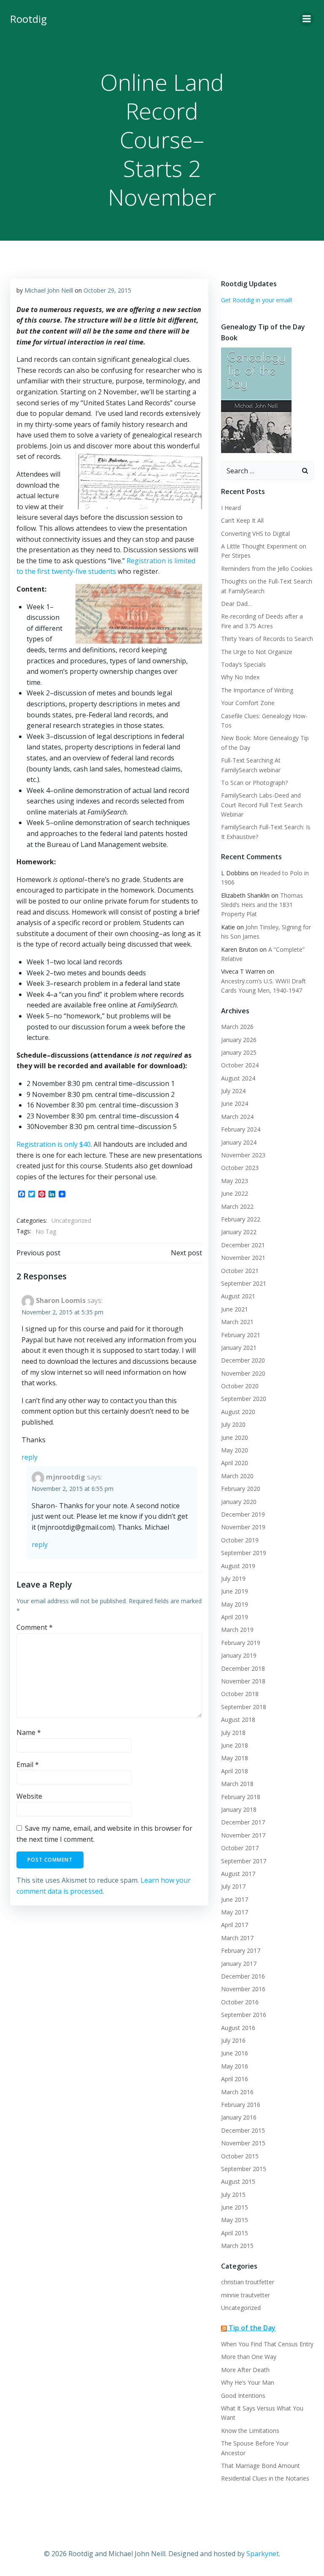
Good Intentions (243, 2395)
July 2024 (233, 1091)
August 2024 (238, 1078)
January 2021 (239, 1348)
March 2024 (237, 1117)
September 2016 (244, 2015)
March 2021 (237, 1322)
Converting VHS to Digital (255, 533)
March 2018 (237, 1784)
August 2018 (238, 1720)
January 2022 (239, 1232)
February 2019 (241, 1643)
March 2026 (237, 1027)
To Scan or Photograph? (254, 783)
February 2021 (241, 1335)
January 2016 (239, 2117)
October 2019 (240, 1540)
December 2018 (243, 1668)
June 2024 (235, 1103)
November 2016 (243, 1989)
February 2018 (241, 1797)
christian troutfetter (248, 2282)
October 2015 (240, 2156)
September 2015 (244, 2169)
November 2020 (243, 1373)
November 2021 (243, 1258)
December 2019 (243, 1514)
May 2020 (235, 1450)
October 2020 (240, 1386)
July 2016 (233, 2040)
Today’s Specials (243, 664)
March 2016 (237, 2092)
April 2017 (235, 1925)
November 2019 (243, 1527)
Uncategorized (71, 1220)
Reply (30, 1457)
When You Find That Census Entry (267, 2344)
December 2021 (243, 1245)
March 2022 (237, 1207)
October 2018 (240, 1694)
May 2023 (235, 1181)
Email (28, 1764)
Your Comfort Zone (248, 703)
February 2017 (241, 1950)
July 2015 (233, 2195)
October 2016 (240, 2002)
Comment (35, 1627)
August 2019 (238, 1566)
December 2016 (243, 1976)
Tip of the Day (252, 2328)
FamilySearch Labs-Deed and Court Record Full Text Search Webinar (262, 805)
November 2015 (243, 2143)
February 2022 (241, 1219)
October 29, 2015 (107, 290)
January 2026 (239, 1040)
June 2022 (235, 1193)
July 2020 (233, 1424)
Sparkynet (263, 2554)
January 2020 (239, 1502)
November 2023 (243, 1155)
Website (29, 1796)
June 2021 (235, 1309)
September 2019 (244, 1553)
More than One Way (249, 2357)
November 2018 (243, 1681)
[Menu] (307, 19)
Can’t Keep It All (242, 520)
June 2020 (235, 1437)
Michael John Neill (49, 290)
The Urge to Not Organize (257, 652)
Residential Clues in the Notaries (265, 2478)
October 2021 (240, 1271)
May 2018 (235, 1758)
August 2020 (238, 1412)
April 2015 (235, 2233)
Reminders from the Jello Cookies (267, 569)
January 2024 (239, 1142)
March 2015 (237, 2246)
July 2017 (233, 1886)
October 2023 (240, 1168)
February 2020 (241, 1489)
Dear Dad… (237, 604)
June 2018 (235, 1745)
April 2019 (235, 1617)
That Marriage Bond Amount (261, 2466)
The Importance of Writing (257, 690)
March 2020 (237, 1476)
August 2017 (238, 1874)
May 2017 (235, 1912)
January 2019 (239, 1655)
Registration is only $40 (54, 1144)
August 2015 (238, 2181)
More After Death (245, 2370)
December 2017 (243, 1822)
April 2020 (235, 1463)
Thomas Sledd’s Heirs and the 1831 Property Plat (262, 905)
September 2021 (244, 1283)
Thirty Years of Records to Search (267, 639)
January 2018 (239, 1809)
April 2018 (235, 1771)
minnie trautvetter (246, 2295)
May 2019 (235, 1604)
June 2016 (235, 2053)
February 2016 (241, 2105)
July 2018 (233, 1733)
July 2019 (233, 1578)
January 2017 (239, 1964)
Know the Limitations (250, 2431)
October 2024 (240, 1065)
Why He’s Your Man (248, 2382)
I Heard (231, 508)
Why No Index (240, 677)
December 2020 (243, 1360)
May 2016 (235, 2066)
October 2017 (240, 1848)
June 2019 (235, 1591)
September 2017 (244, 1861)
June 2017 (235, 1899)
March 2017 (237, 1938)
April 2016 (235, 2079)
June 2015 (235, 2207)
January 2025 (239, 1052)
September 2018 (244, 1707)
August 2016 (238, 2028)
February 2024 (241, 1129)
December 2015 (243, 2130)
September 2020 (244, 1399)
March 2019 (237, 1630)
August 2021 (238, 1296)
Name (29, 1732)
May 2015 (235, 2220)
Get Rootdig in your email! (256, 300)
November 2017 (243, 1835)
